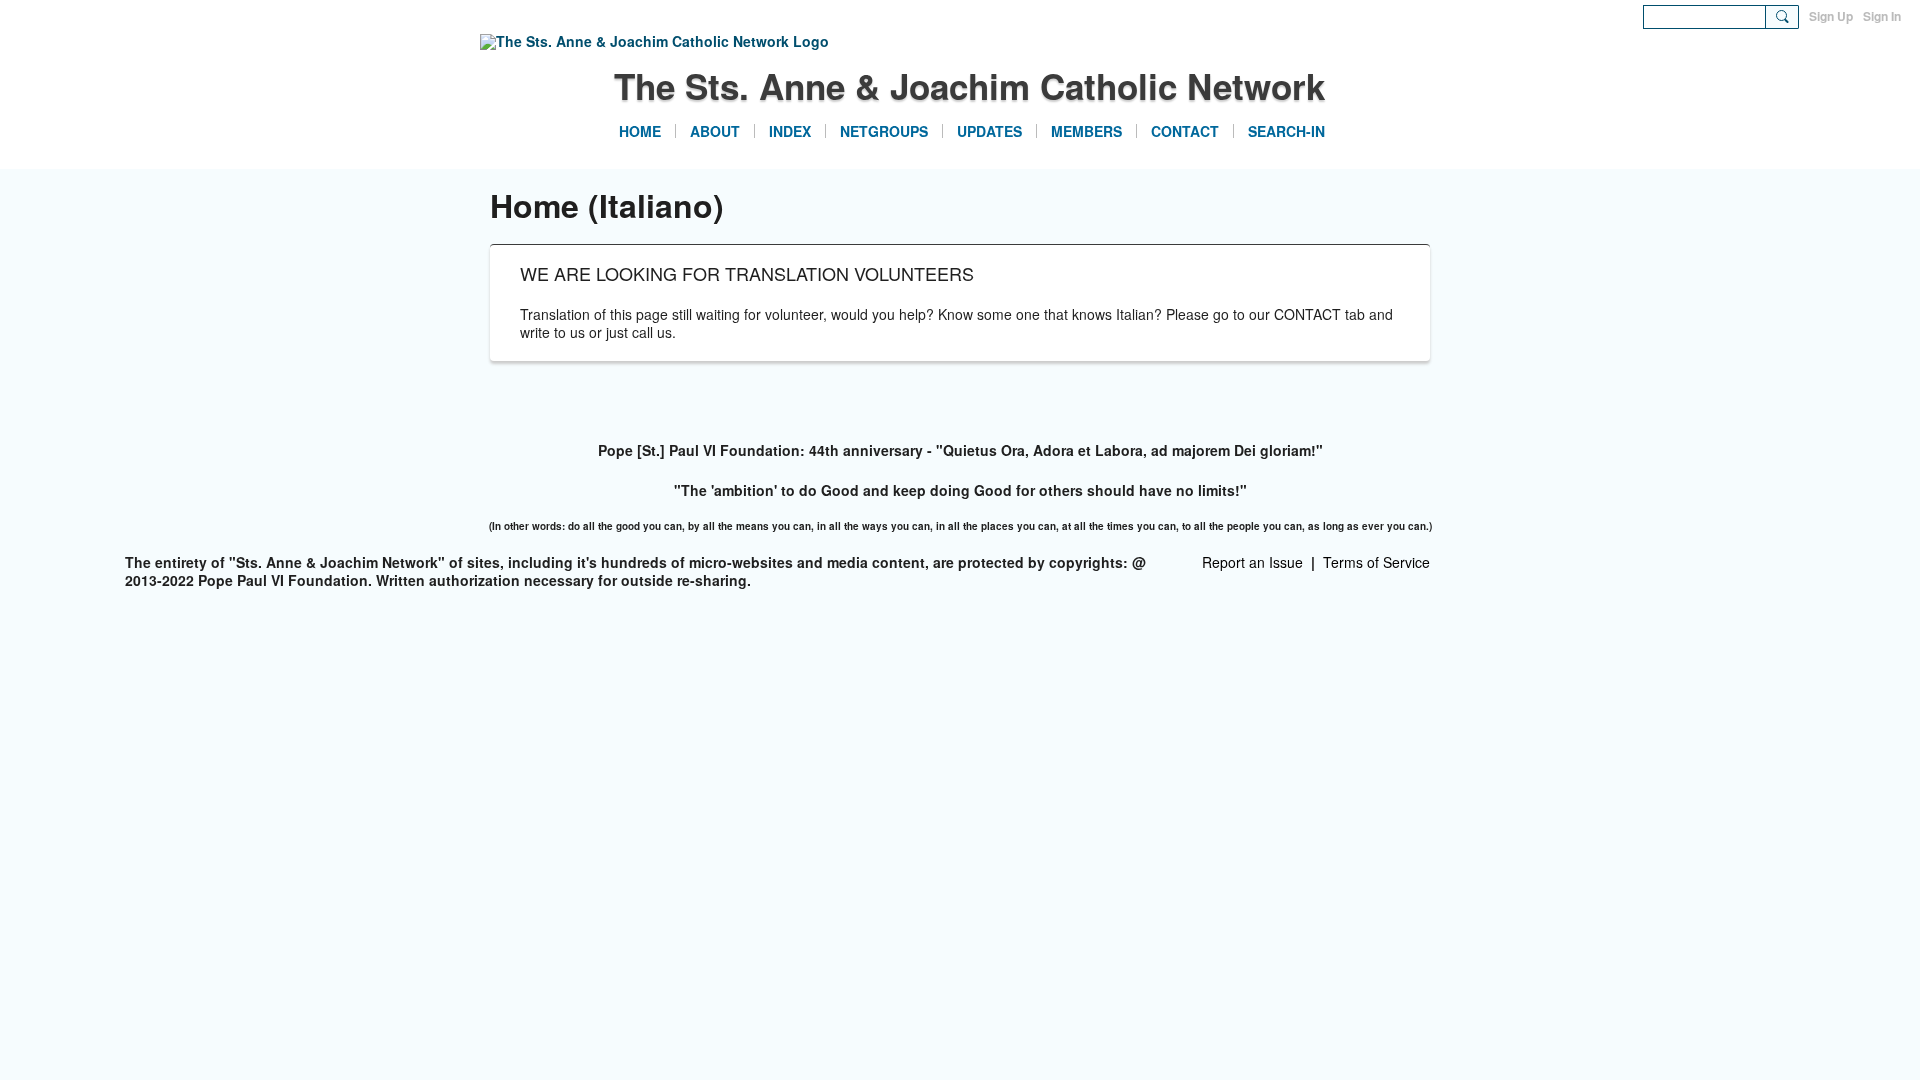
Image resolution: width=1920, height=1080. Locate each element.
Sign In (1882, 16)
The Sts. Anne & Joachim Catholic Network (969, 86)
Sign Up (1831, 16)
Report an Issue (1252, 562)
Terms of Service (1376, 562)
